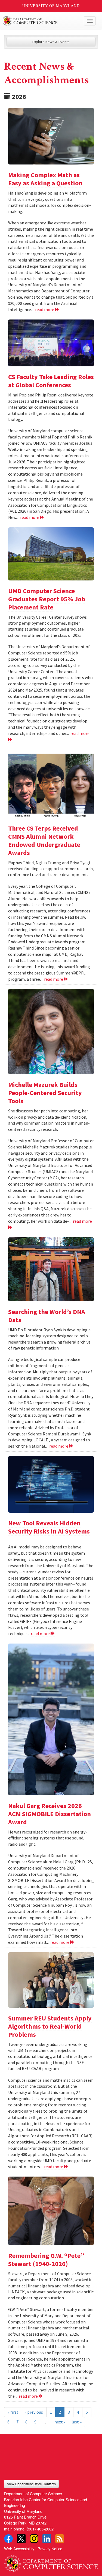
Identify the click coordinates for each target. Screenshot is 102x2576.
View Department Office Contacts (31, 2484)
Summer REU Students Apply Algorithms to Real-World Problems (50, 2026)
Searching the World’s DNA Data (47, 1316)
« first (13, 2412)
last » (77, 2422)
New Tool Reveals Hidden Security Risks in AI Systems (49, 1527)
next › (60, 2422)
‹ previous (34, 2412)
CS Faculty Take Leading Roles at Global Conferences (51, 381)
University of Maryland (51, 6)
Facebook (8, 2539)
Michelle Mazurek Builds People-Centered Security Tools (45, 1093)
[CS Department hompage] (51, 2562)
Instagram (34, 2539)
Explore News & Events (51, 42)
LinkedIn (47, 2539)
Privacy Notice (50, 2548)
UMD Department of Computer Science (41, 21)
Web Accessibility (19, 2548)
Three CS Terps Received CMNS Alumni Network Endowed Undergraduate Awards (44, 840)
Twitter (21, 2539)
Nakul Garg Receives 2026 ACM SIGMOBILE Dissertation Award (50, 1814)
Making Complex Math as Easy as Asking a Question (45, 179)
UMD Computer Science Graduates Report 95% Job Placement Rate (47, 599)
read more (45, 309)
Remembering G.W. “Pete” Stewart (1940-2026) (46, 2260)
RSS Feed (60, 2539)
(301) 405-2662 (40, 2529)
